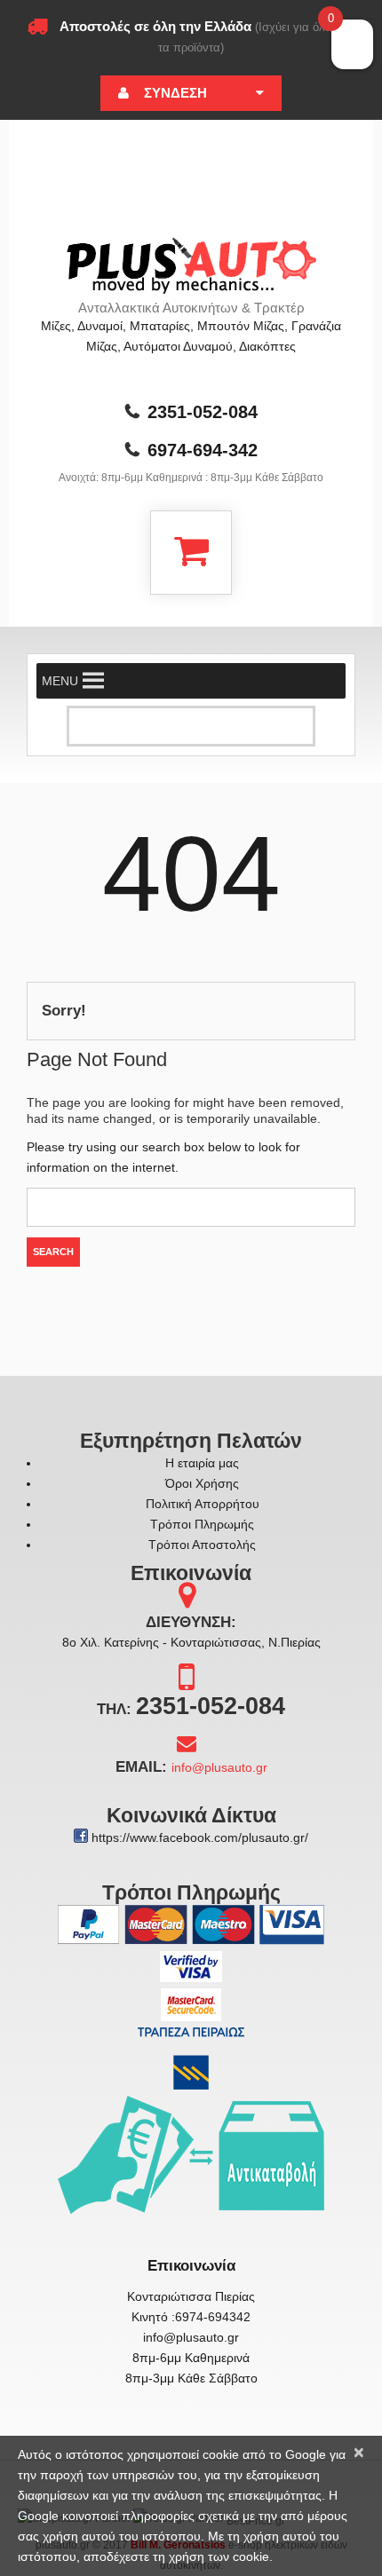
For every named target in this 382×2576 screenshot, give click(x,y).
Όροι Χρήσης (202, 1483)
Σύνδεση (175, 93)
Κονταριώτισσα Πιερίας (191, 2296)
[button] (60, 681)
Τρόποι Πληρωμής (202, 1524)
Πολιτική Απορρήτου (203, 1504)
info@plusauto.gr (219, 1767)
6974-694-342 (203, 450)
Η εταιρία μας (202, 1463)
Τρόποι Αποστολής (202, 1545)
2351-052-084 (203, 412)
